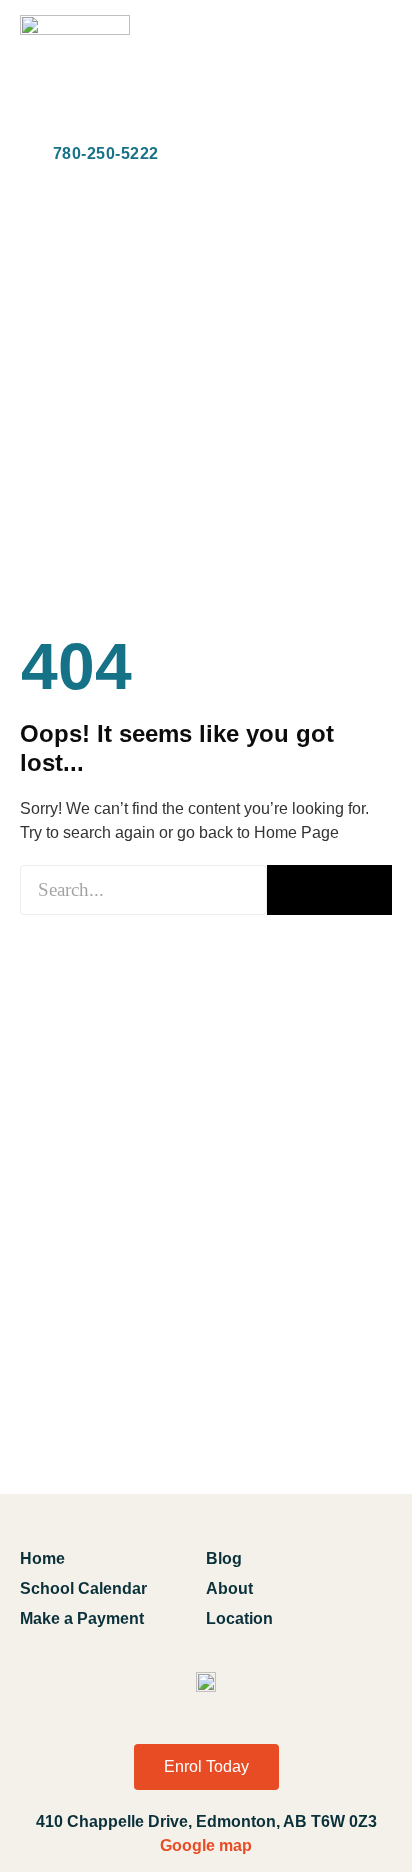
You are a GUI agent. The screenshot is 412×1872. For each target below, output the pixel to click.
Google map (206, 1845)
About (229, 1588)
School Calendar (83, 1588)
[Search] (329, 890)
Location (239, 1618)
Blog (224, 1558)
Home (42, 1558)
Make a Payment (82, 1618)
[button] (375, 72)
